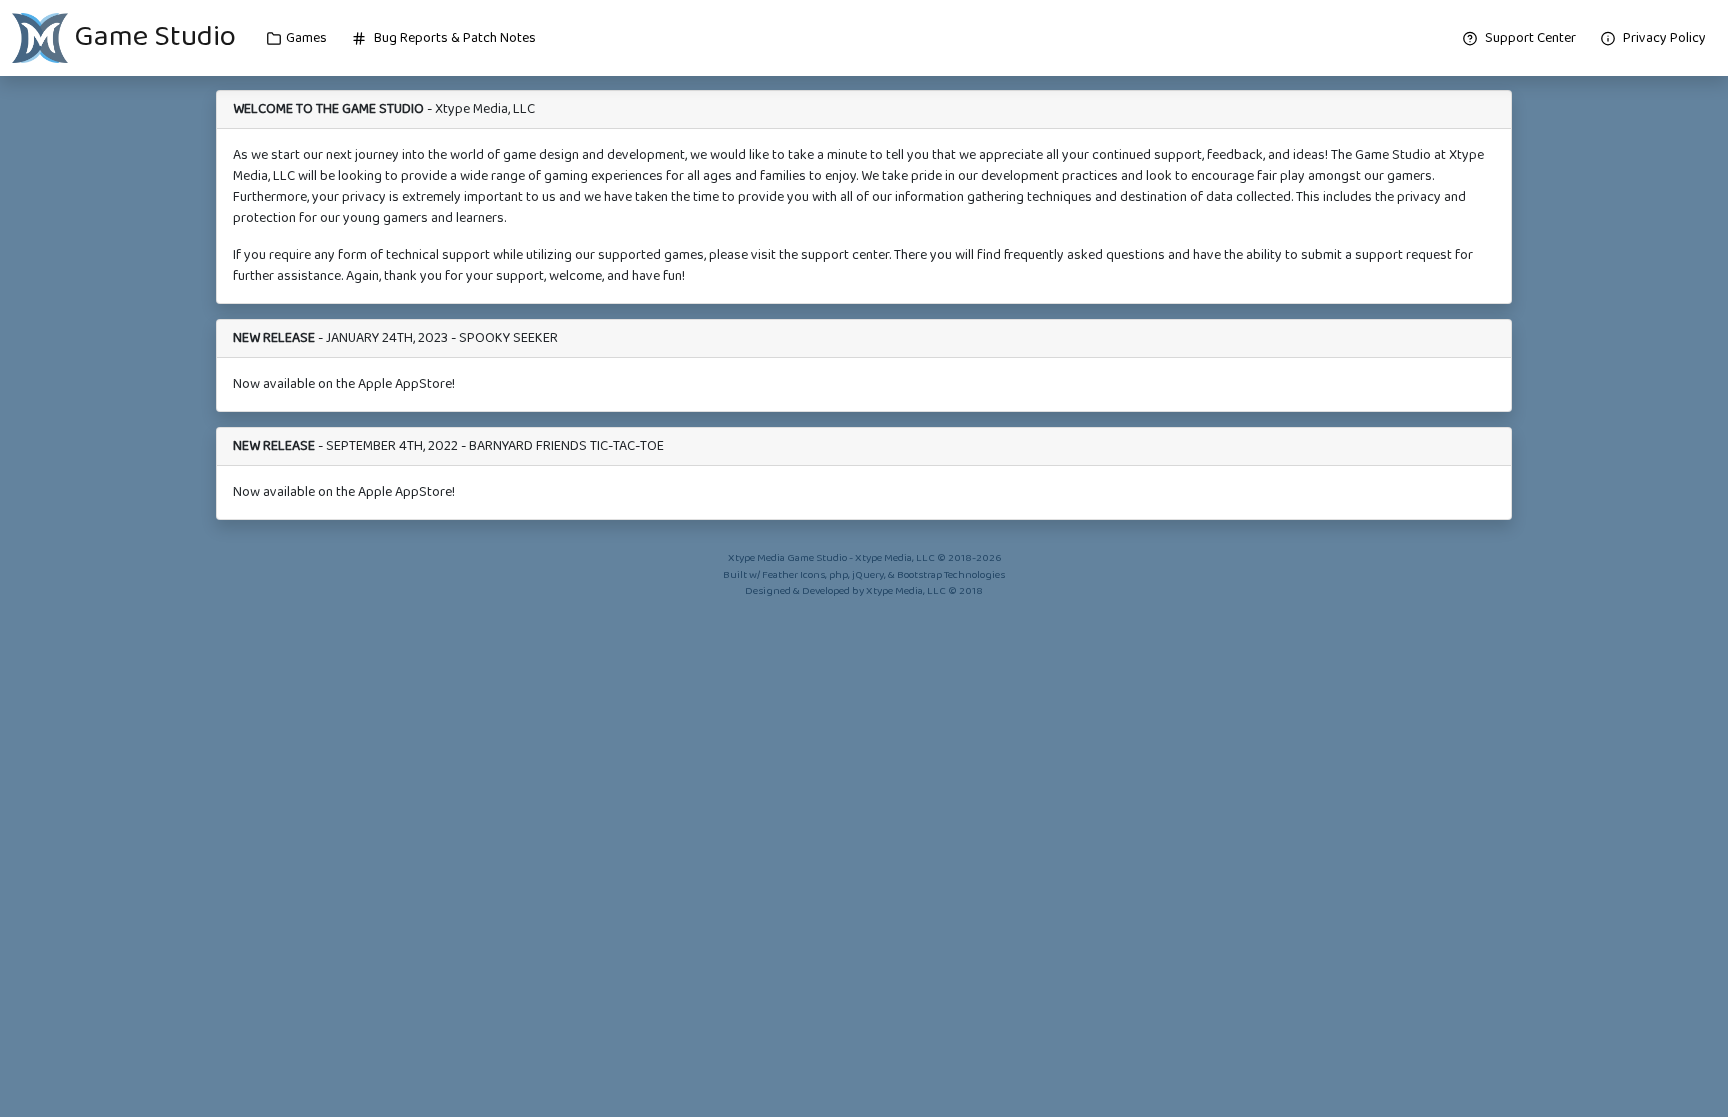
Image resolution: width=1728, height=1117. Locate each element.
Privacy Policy (1663, 38)
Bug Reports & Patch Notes (453, 38)
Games (306, 38)
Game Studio (152, 36)
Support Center (1529, 38)
